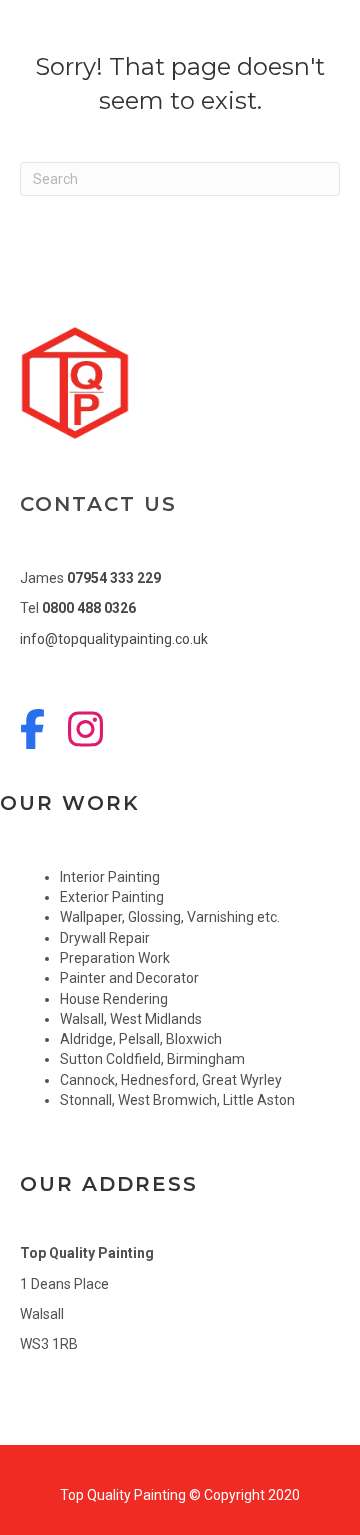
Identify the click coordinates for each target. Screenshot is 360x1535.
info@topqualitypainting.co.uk (114, 639)
